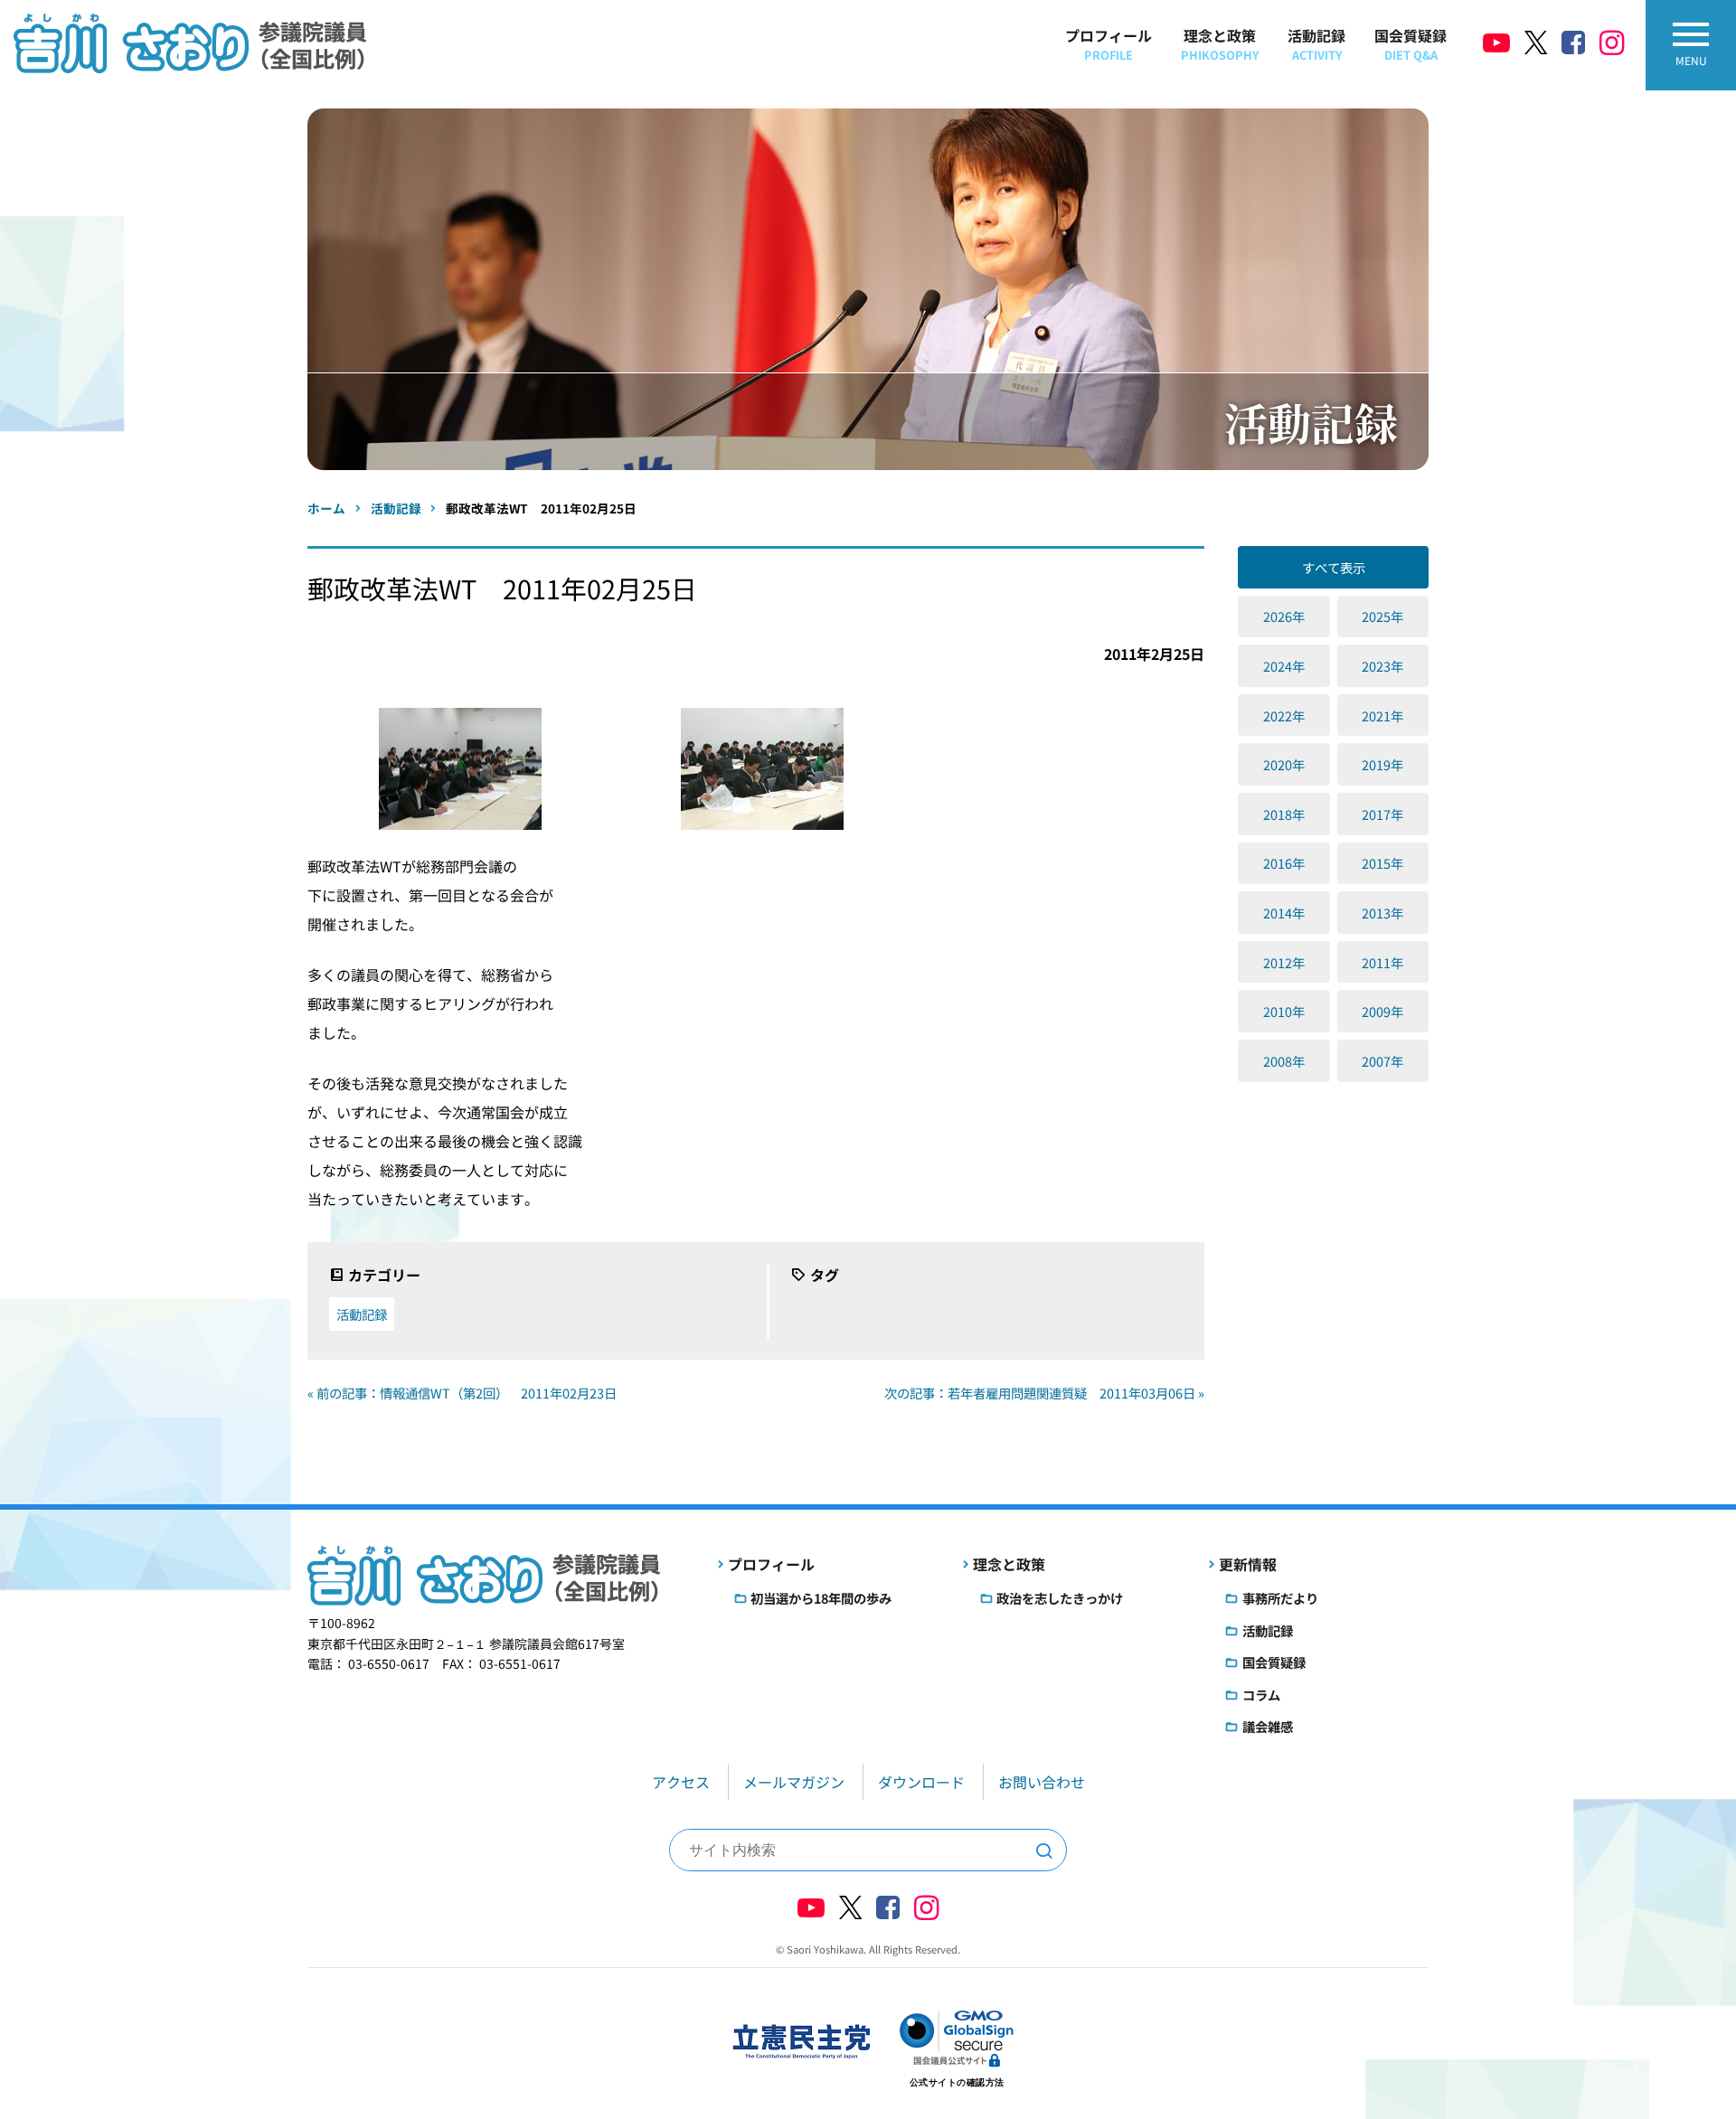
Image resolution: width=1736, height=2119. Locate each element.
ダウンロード (921, 1782)
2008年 (1284, 1061)
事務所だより (1280, 1598)
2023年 (1382, 666)
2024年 (1284, 666)
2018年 (1284, 814)
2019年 (1382, 764)
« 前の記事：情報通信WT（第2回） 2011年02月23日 (462, 1393)
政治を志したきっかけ (1060, 1598)
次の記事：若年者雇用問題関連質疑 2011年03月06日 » (1044, 1393)
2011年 (1382, 962)
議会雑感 (1268, 1726)
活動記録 (1316, 44)
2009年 (1382, 1011)
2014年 (1284, 913)
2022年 (1284, 716)
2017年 (1382, 814)
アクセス (681, 1782)
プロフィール (1109, 44)
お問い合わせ (1042, 1782)
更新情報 (1248, 1564)
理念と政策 (1220, 44)
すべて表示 (1334, 567)
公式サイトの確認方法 (957, 2082)
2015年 (1382, 863)
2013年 (1382, 913)
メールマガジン (794, 1782)
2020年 (1284, 764)
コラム (1261, 1695)
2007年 (1382, 1061)
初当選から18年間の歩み (821, 1598)
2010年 (1284, 1011)
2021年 (1382, 716)
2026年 (1284, 616)
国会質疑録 (1410, 44)
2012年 (1284, 962)
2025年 (1382, 616)
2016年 (1284, 863)
